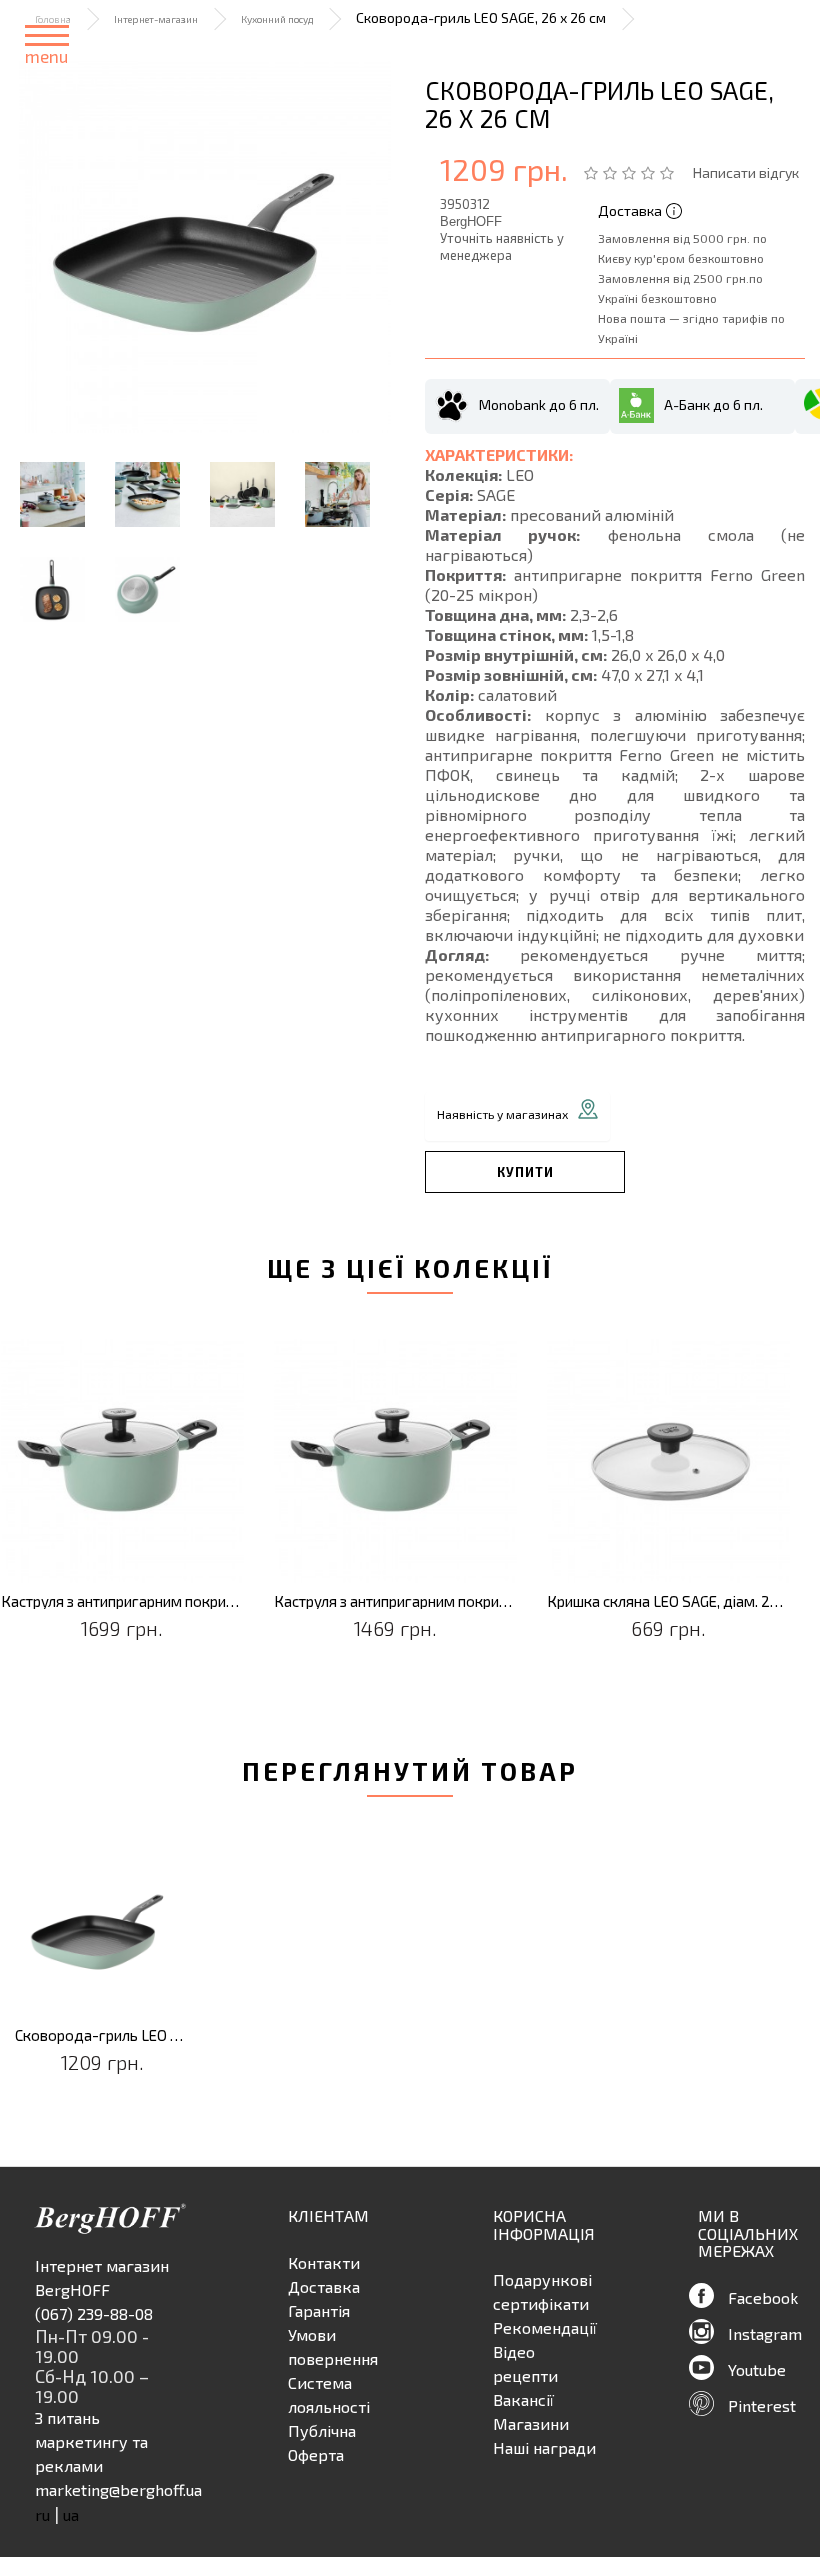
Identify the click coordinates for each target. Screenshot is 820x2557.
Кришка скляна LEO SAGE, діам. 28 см (668, 1601)
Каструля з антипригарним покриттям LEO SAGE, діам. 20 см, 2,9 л (395, 1601)
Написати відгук (746, 172)
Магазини (531, 2423)
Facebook (763, 2297)
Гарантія (319, 2310)
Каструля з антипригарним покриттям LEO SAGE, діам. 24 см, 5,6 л (122, 1601)
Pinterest (762, 2405)
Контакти (324, 2262)
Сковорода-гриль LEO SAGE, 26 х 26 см (102, 2035)
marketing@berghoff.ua (118, 2489)
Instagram (765, 2333)
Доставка (324, 2286)
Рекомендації (545, 2327)
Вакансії (523, 2399)
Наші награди (544, 2447)
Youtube (757, 2369)
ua (71, 2514)
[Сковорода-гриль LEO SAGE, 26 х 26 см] (205, 247)
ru (42, 2514)
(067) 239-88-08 (94, 2313)
